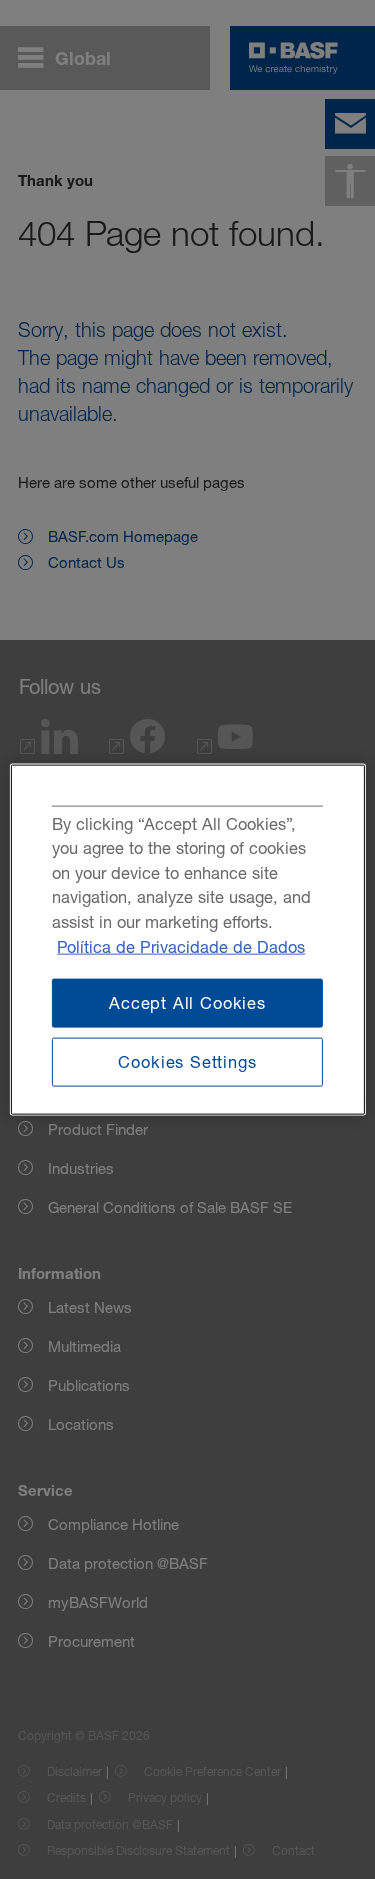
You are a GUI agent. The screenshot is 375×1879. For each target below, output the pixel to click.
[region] (187, 939)
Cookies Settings (187, 1061)
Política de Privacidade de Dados (181, 946)
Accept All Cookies (187, 1003)
